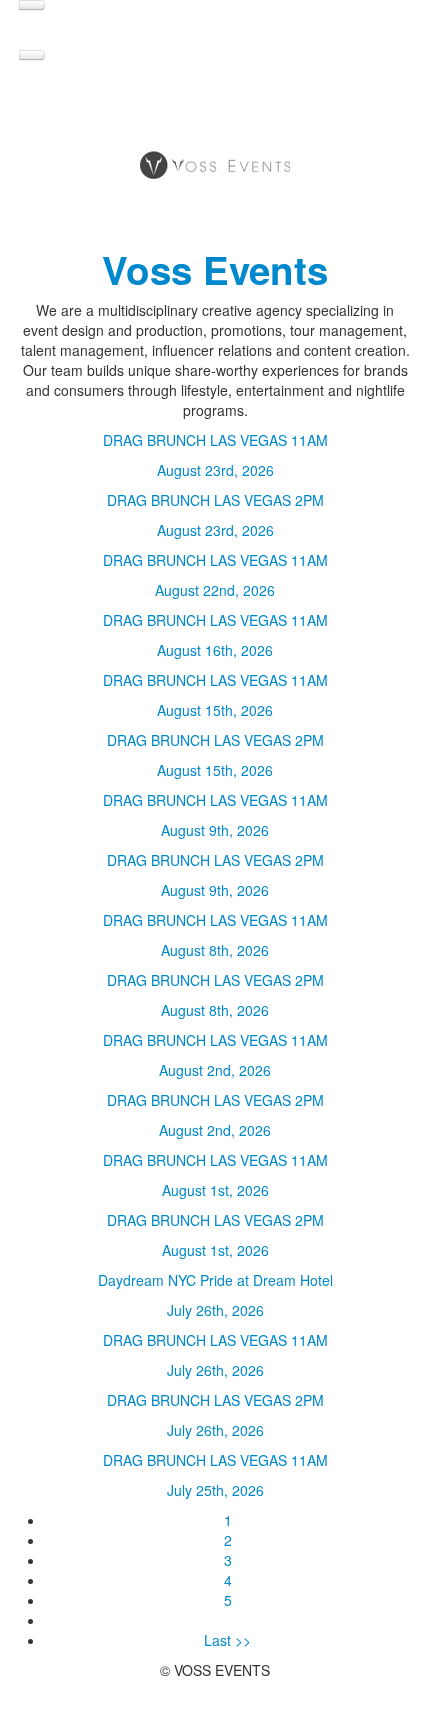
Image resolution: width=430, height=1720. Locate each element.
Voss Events (215, 269)
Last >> (227, 1640)
